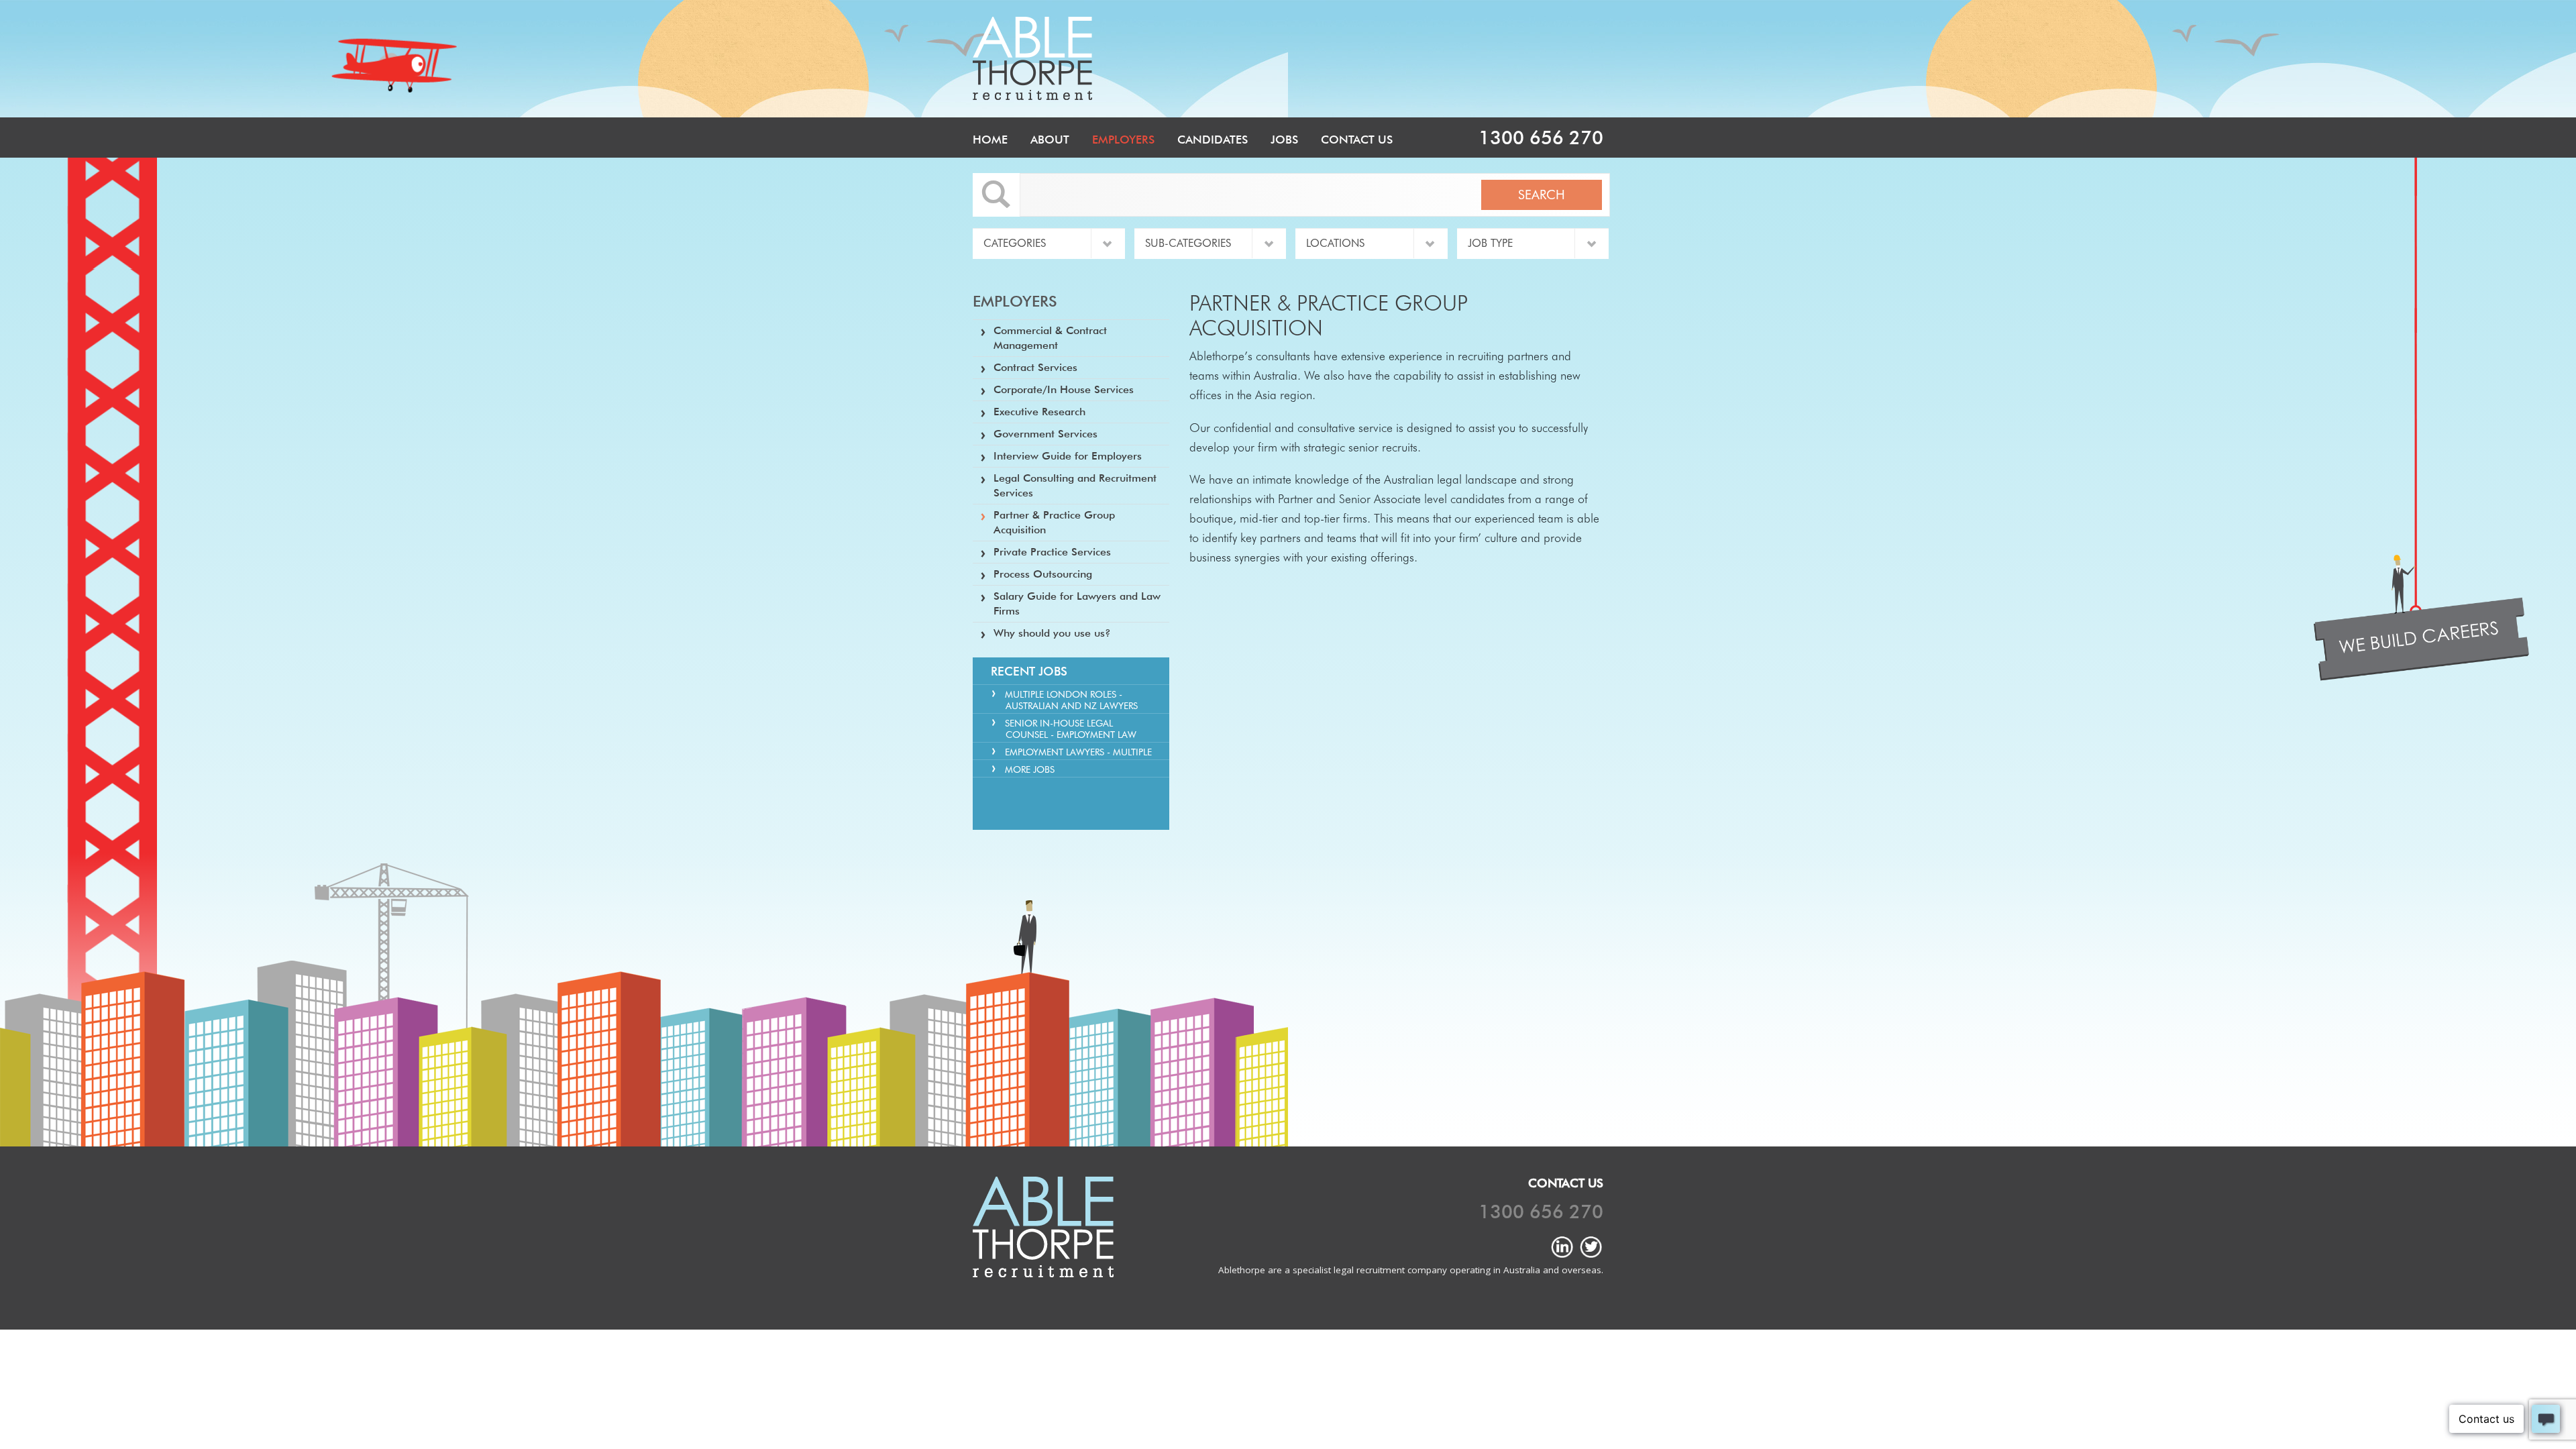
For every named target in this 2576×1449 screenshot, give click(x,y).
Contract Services (1035, 367)
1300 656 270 (1541, 138)
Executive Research (1039, 412)
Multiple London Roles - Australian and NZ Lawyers (1071, 700)
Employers (1123, 140)
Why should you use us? (1052, 633)
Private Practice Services (1052, 552)
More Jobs (1030, 769)
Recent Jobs (1029, 671)
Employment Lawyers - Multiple (1078, 752)
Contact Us (1357, 140)
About (1050, 140)
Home (990, 140)
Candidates (1213, 140)
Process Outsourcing (1043, 574)
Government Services (1045, 434)
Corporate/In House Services (1064, 389)
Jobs (1284, 140)
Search (1542, 195)
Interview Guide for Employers (1068, 456)
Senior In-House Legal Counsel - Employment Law (1071, 729)
